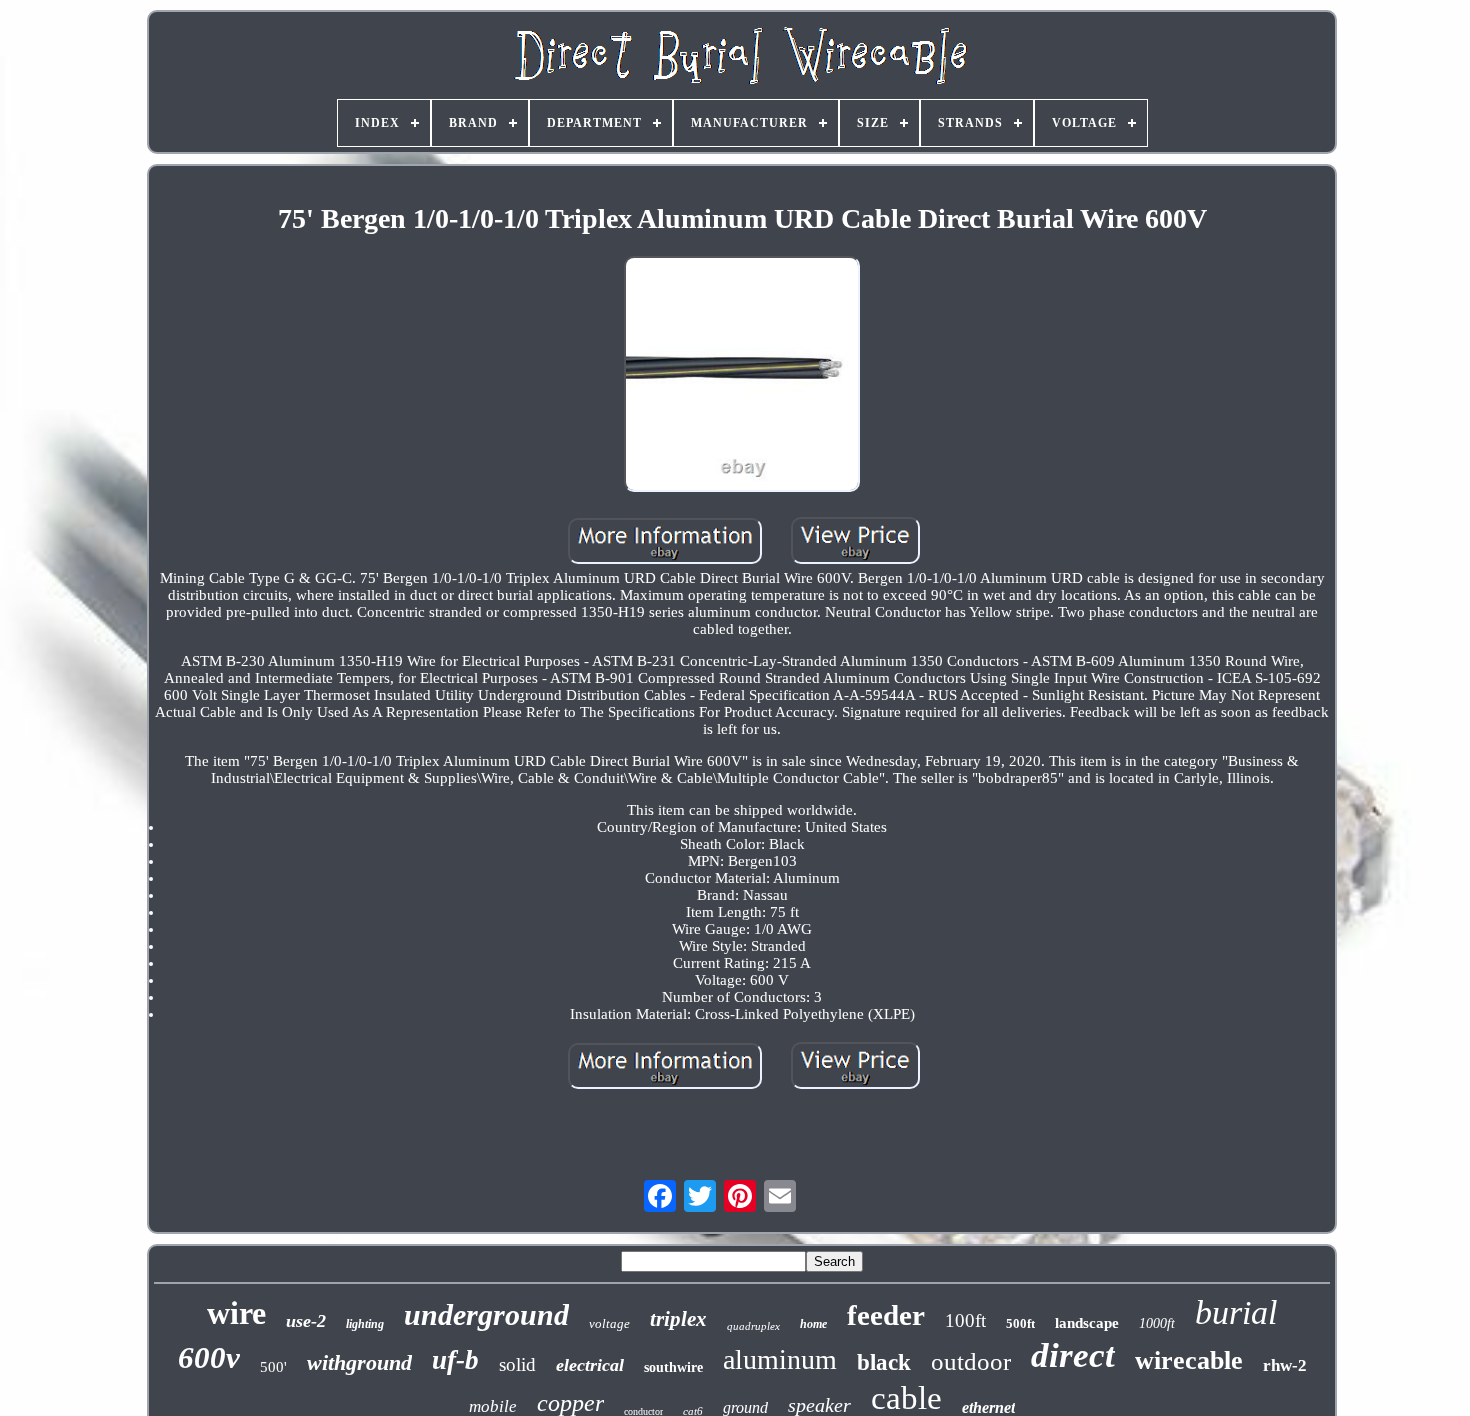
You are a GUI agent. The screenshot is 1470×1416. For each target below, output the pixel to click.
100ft (965, 1320)
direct (1073, 1355)
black (884, 1362)
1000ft (1157, 1323)
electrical (590, 1365)
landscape (1087, 1323)
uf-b (455, 1360)
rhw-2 (1285, 1365)
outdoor (971, 1361)
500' (273, 1367)
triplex (678, 1319)
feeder (886, 1315)
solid (517, 1364)
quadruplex (753, 1326)
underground (486, 1314)
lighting (365, 1324)
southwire (673, 1367)
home (813, 1324)
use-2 (306, 1321)
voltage (609, 1323)
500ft (1020, 1323)
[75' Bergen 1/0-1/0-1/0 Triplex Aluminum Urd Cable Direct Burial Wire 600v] (742, 376)
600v (209, 1357)
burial (1236, 1312)
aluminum (780, 1359)
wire (236, 1313)
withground (359, 1362)
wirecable (1189, 1360)
